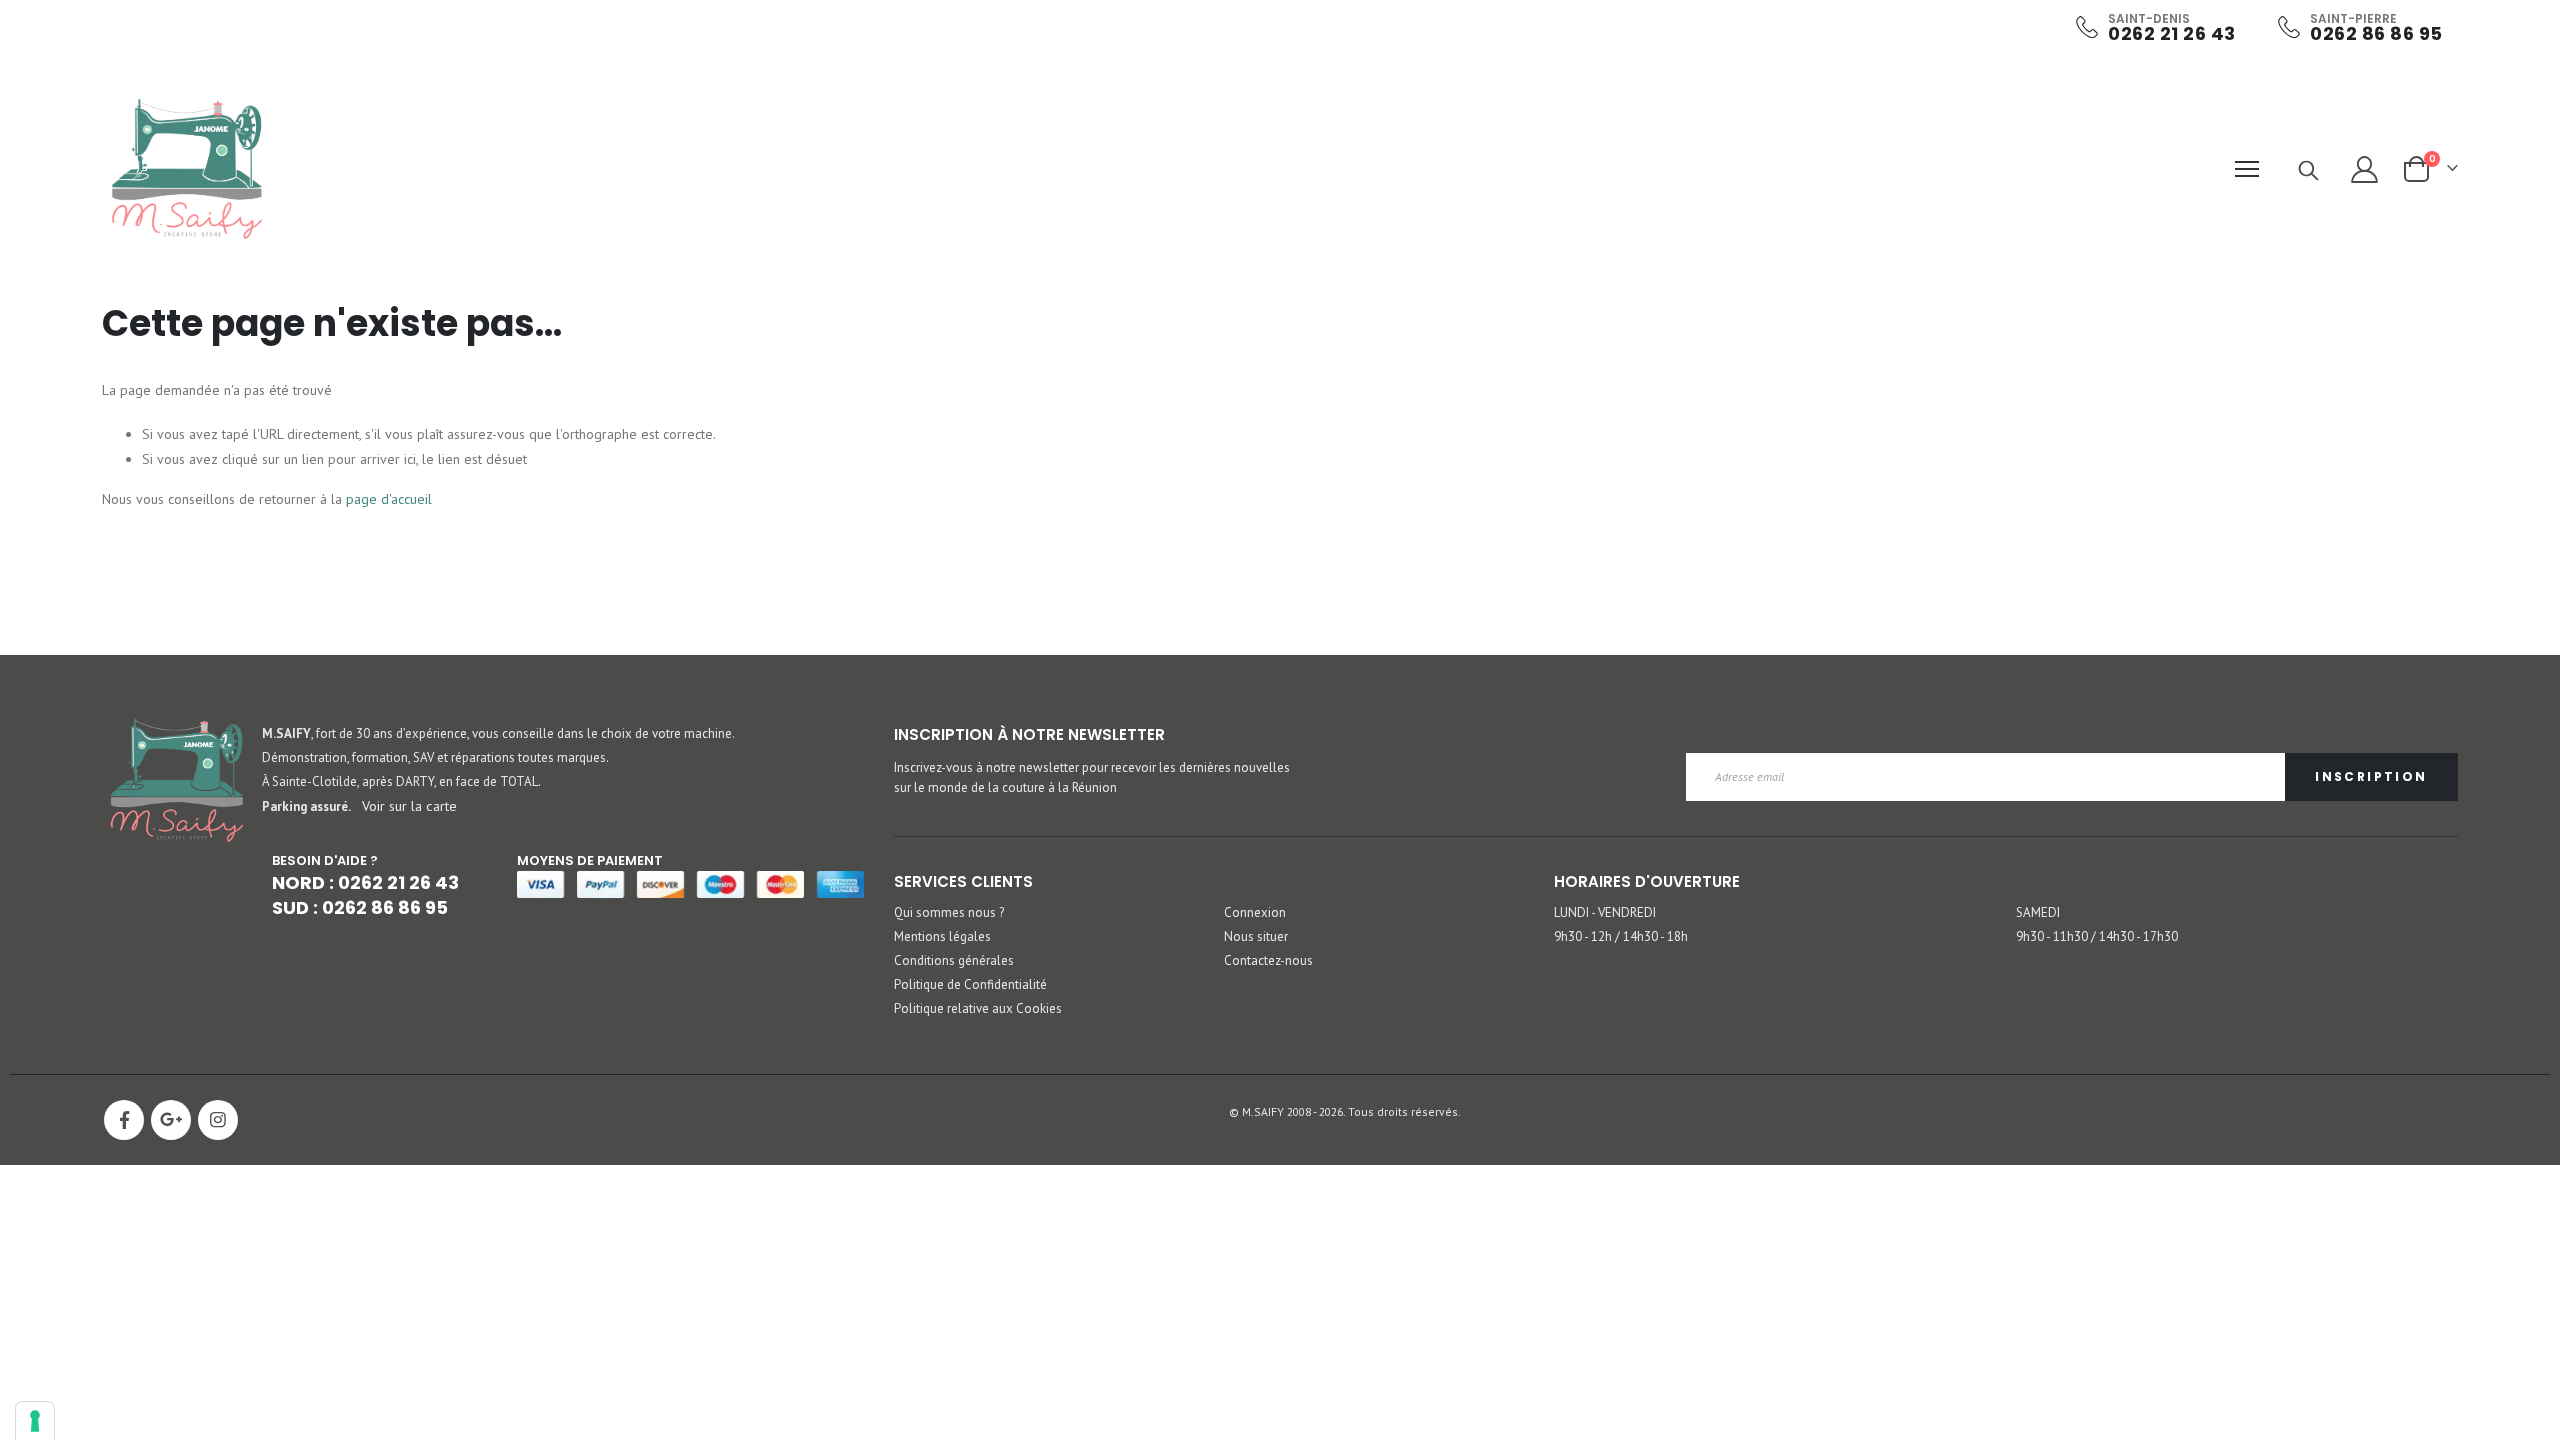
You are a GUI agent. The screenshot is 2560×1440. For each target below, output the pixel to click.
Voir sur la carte (409, 805)
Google (171, 1120)
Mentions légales (942, 936)
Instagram (218, 1120)
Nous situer (1256, 936)
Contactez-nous (1268, 960)
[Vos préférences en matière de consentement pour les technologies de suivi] (35, 1421)
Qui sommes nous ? (949, 912)
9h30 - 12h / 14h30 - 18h (1621, 936)
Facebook (124, 1120)
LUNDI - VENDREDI (1605, 912)
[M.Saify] (187, 169)
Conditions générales (954, 960)
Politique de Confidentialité (970, 984)
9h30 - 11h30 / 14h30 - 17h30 (2097, 936)
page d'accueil (389, 499)
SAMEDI (2038, 912)
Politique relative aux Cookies (978, 1008)
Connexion (1255, 912)
